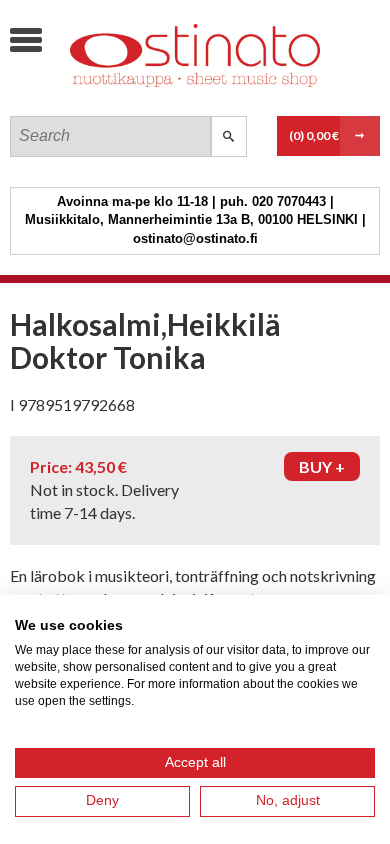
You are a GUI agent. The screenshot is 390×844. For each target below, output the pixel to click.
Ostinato (160, 95)
